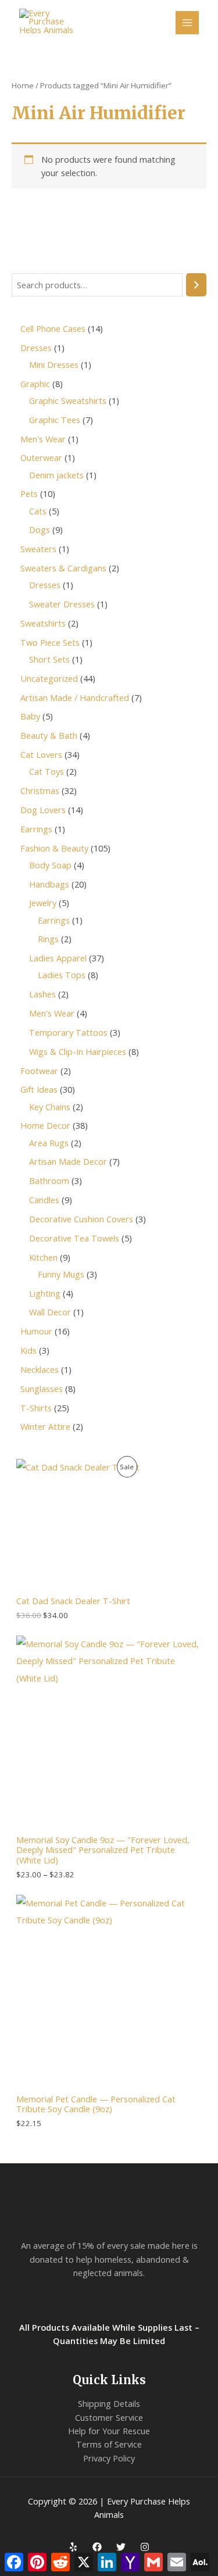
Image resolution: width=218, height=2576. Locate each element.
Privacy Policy (109, 2458)
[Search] (196, 285)
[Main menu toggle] (187, 23)
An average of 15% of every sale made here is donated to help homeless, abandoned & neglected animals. (109, 2259)
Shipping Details (109, 2403)
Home (23, 85)
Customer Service (109, 2417)
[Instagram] (145, 2547)
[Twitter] (121, 2547)
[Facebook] (97, 2547)
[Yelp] (73, 2547)
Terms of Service (109, 2444)
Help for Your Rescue (109, 2431)
